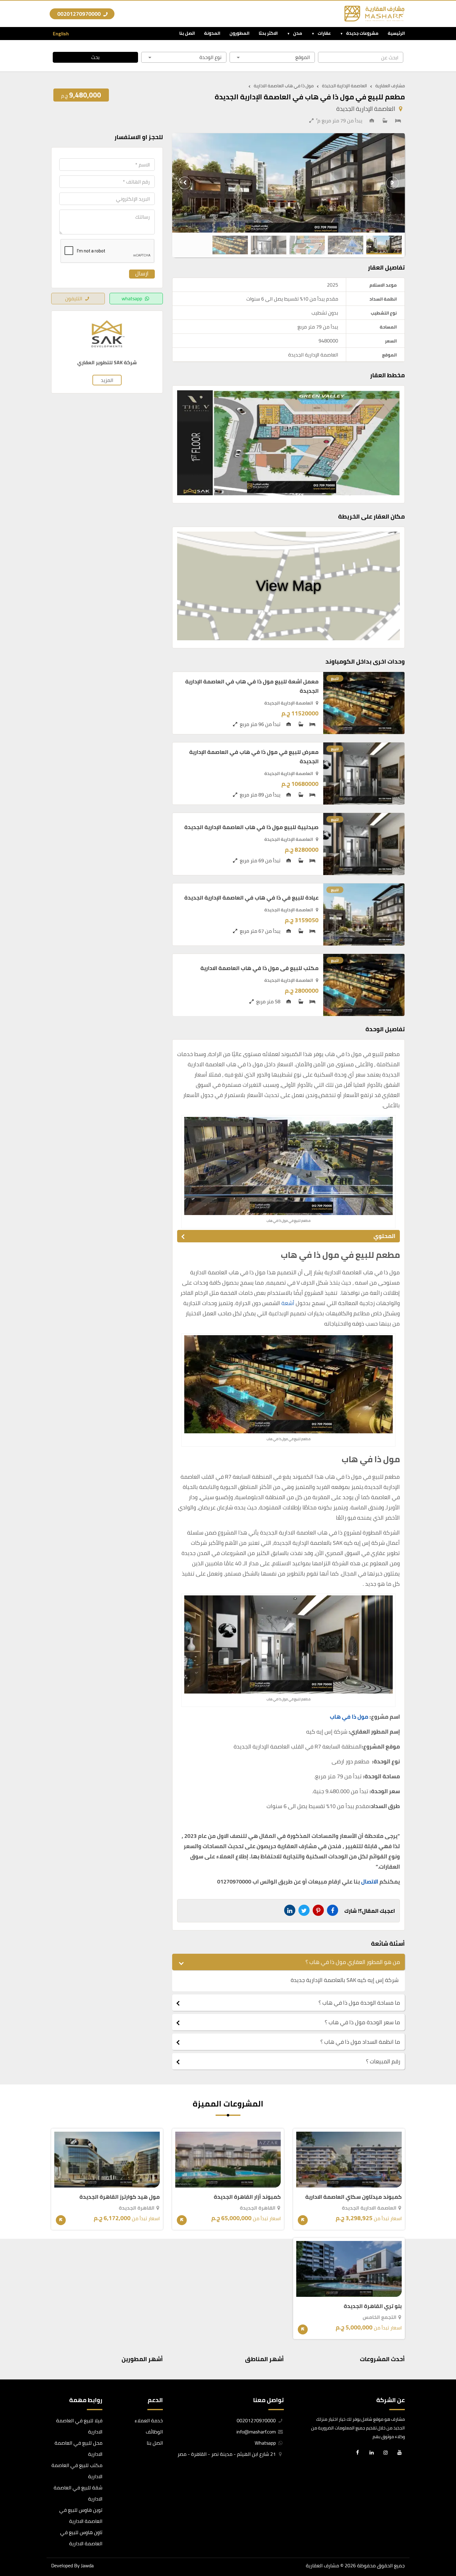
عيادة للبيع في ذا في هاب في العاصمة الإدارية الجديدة (251, 898)
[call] (9, 2536)
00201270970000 (80, 14)
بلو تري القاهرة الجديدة (373, 2306)
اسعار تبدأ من (369, 2218)
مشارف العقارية (322, 2565)
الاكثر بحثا (268, 33)
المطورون (239, 33)
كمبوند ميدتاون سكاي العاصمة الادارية (353, 2197)
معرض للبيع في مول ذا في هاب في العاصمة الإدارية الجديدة (254, 757)
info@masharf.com (256, 2432)
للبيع (335, 678)
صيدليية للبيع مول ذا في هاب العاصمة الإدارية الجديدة (251, 827)
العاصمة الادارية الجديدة (369, 2208)
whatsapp (132, 298)
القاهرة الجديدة (258, 2208)
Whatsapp (266, 2443)
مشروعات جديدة (362, 33)
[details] (303, 2220)
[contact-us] (9, 2565)
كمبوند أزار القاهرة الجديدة (247, 2197)
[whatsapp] (9, 2551)
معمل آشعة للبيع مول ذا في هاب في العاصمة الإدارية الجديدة (252, 686)
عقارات (324, 33)
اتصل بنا (187, 33)
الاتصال (370, 1882)
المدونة (212, 33)
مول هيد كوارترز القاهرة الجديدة (120, 2197)
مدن (298, 33)
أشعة (288, 1303)
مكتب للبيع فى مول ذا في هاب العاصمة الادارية (259, 968)
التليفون (74, 298)
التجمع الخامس (380, 2317)
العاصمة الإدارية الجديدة (366, 109)
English (61, 34)
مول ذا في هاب (349, 1717)
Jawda (87, 2565)
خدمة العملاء (149, 2420)
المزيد (107, 380)
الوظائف (154, 2432)
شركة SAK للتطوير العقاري (107, 363)
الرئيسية (396, 33)
